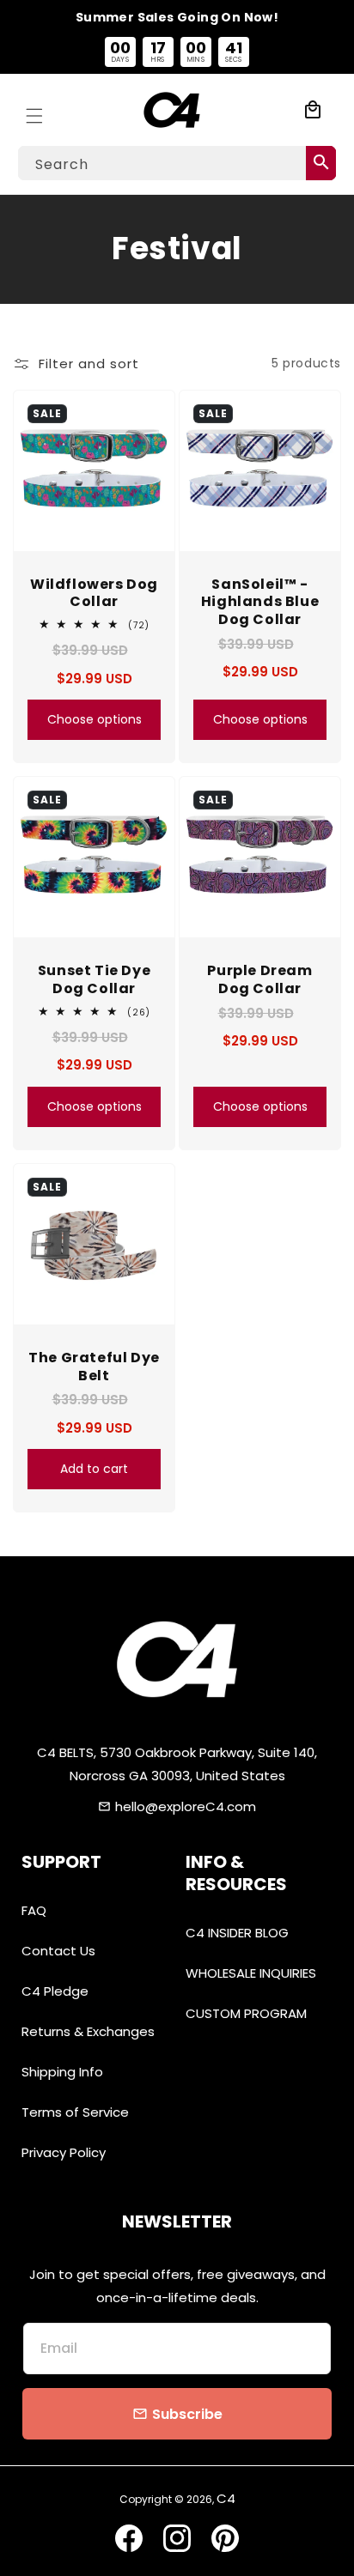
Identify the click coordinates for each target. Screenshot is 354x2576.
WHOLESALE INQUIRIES (251, 1973)
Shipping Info (62, 2072)
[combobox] (177, 163)
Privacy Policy (64, 2152)
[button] (34, 110)
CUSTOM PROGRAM (246, 2013)
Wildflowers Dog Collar (94, 594)
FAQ (34, 1910)
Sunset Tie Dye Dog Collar (94, 980)
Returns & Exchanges (88, 2031)
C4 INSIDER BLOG (237, 1933)
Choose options (95, 719)
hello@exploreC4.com (186, 1806)
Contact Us (58, 1951)
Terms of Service (75, 2112)
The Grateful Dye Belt (94, 1367)
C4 (226, 2498)
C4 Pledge (55, 1991)
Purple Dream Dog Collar (259, 980)
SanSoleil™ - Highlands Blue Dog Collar (260, 603)
